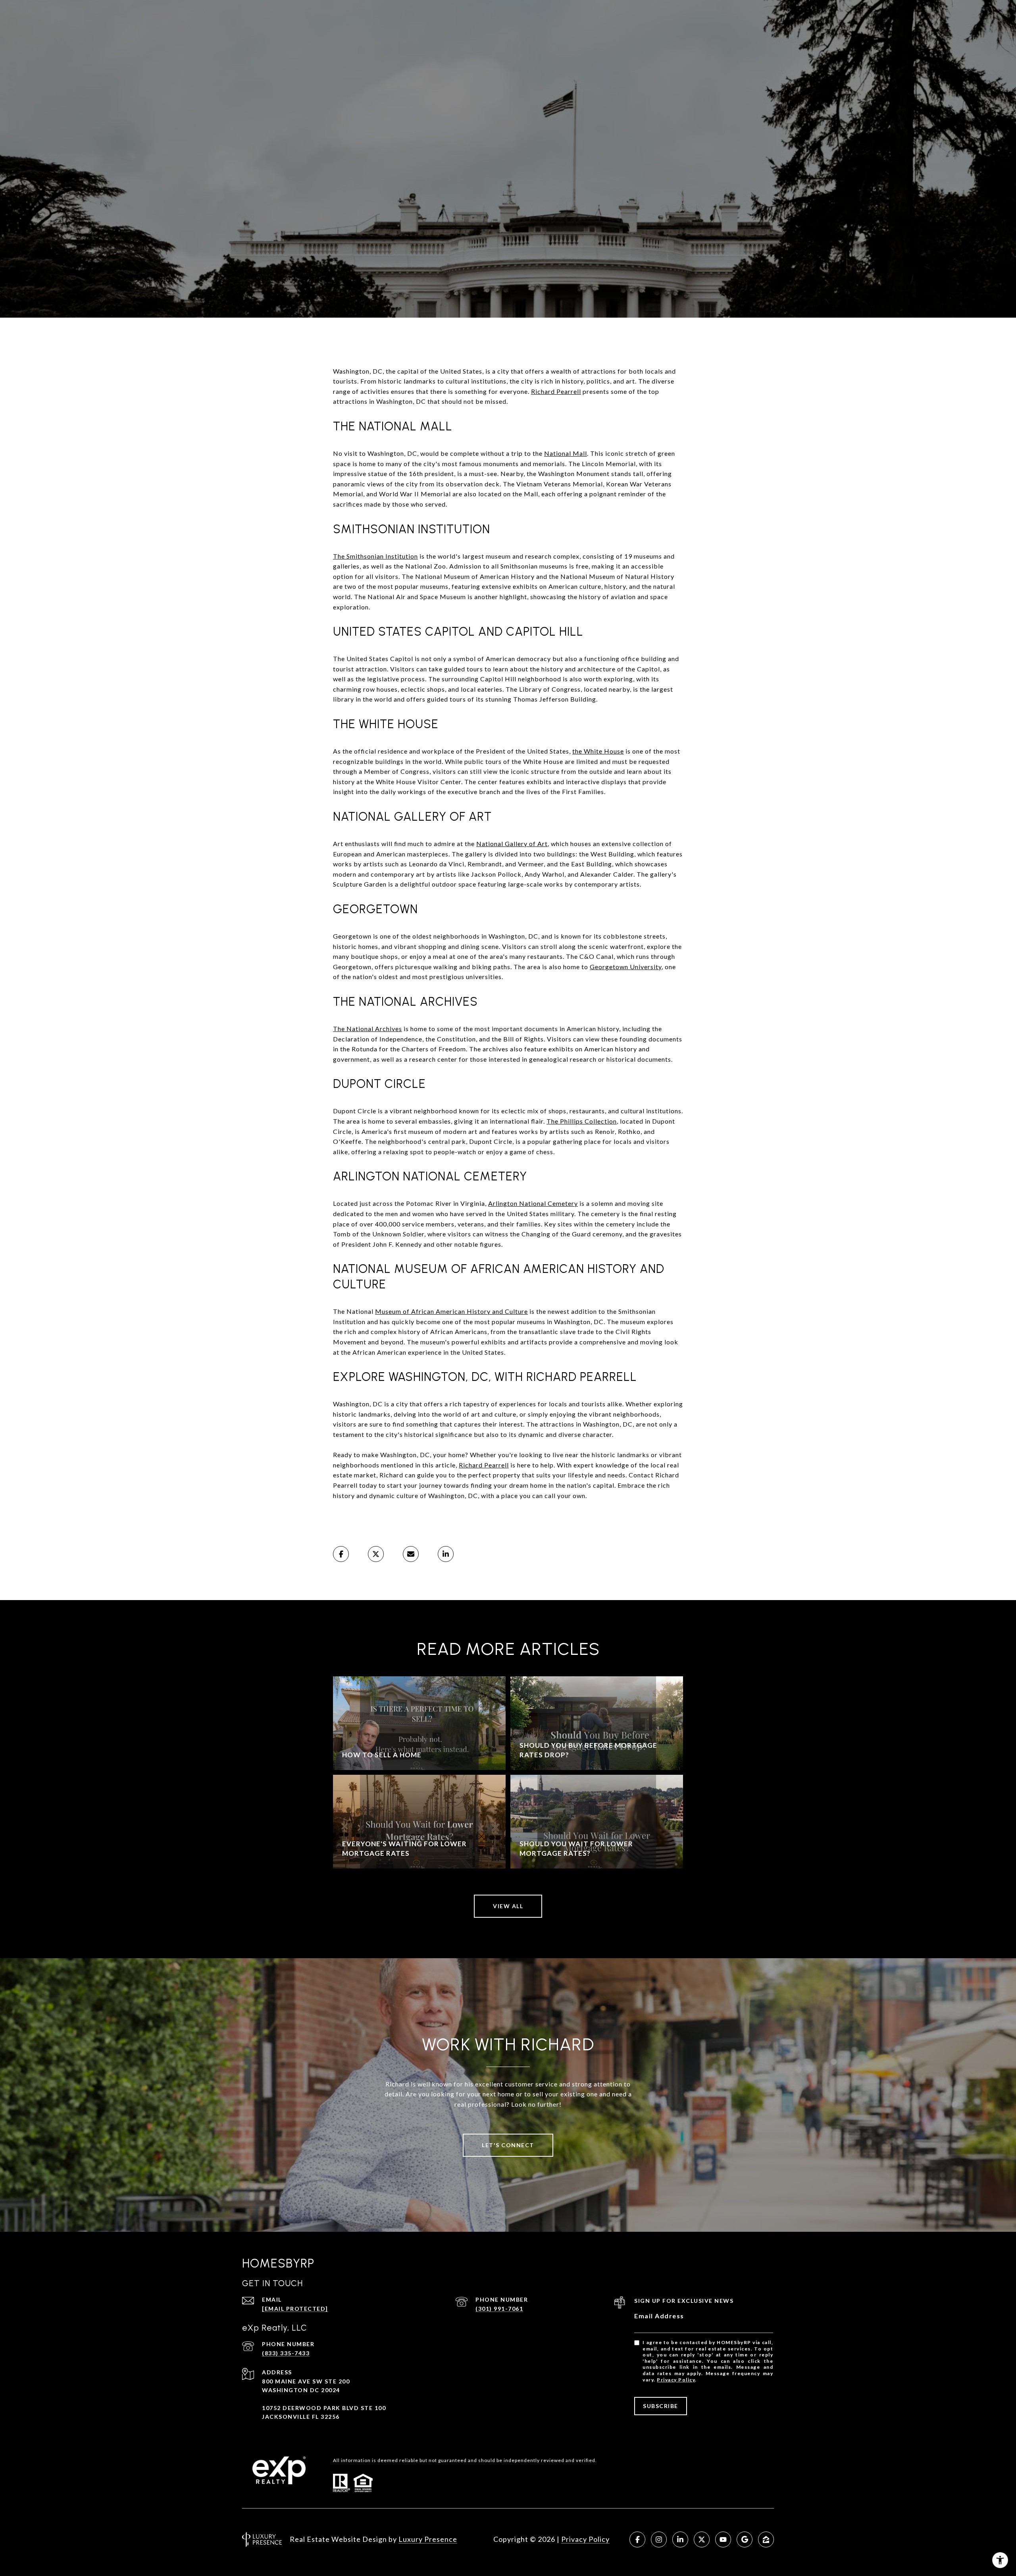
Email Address (659, 2316)
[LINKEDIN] (680, 2539)
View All (508, 1906)
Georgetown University (626, 967)
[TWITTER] (702, 2539)
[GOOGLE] (745, 2539)
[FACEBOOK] (637, 2539)
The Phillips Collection (582, 1121)
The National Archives (368, 1029)
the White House (598, 751)
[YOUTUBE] (723, 2539)
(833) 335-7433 (286, 2353)
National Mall (566, 453)
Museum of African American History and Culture (451, 1311)
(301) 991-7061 (499, 2309)
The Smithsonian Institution (375, 556)
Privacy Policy (676, 2380)
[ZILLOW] (766, 2539)
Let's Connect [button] (508, 2145)
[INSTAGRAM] (659, 2539)
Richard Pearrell (556, 391)
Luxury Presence (428, 2539)
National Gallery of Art (512, 844)
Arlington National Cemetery (533, 1203)
